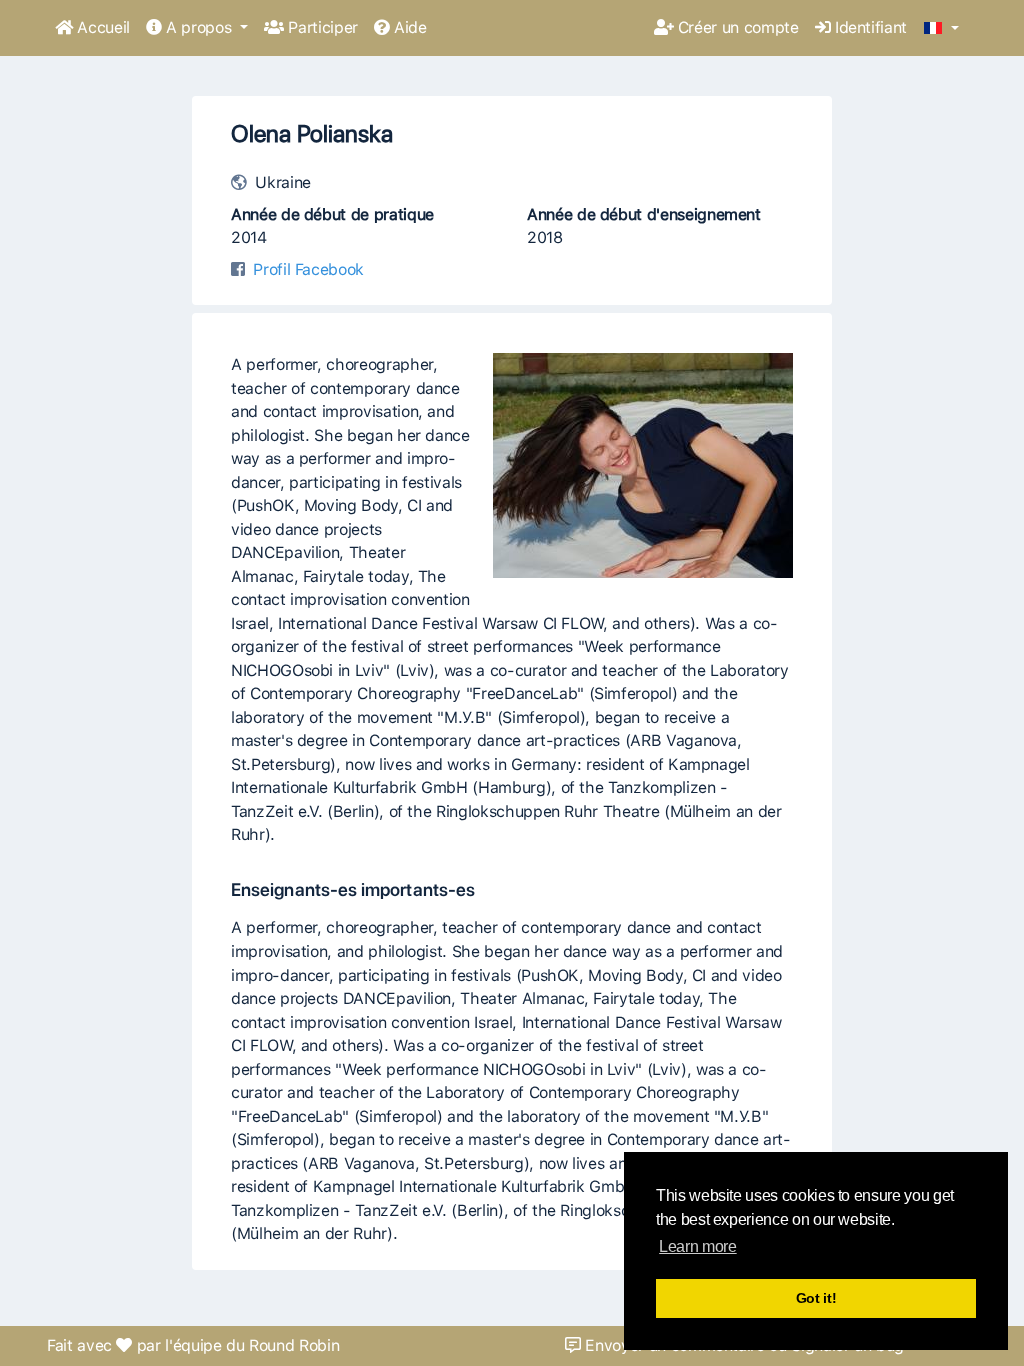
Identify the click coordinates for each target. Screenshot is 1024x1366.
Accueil (101, 27)
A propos (199, 27)
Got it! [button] (816, 1298)
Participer (321, 27)
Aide (408, 27)
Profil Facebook (308, 269)
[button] (941, 29)
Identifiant (868, 27)
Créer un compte (735, 27)
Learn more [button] (697, 1246)
